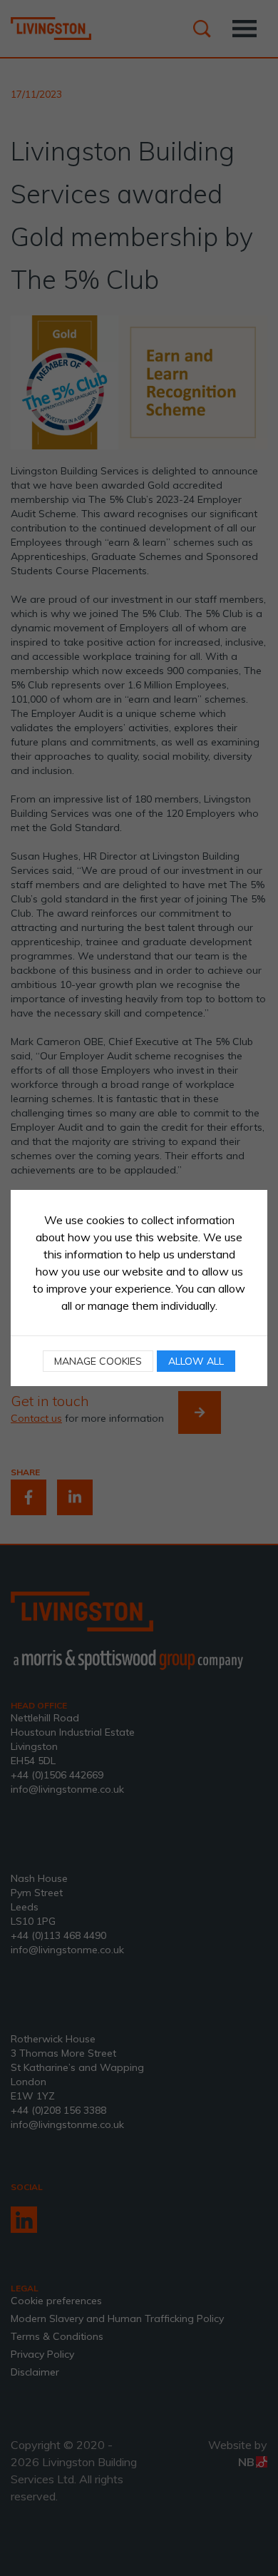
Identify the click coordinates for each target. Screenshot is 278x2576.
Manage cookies (98, 1361)
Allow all (196, 1361)
